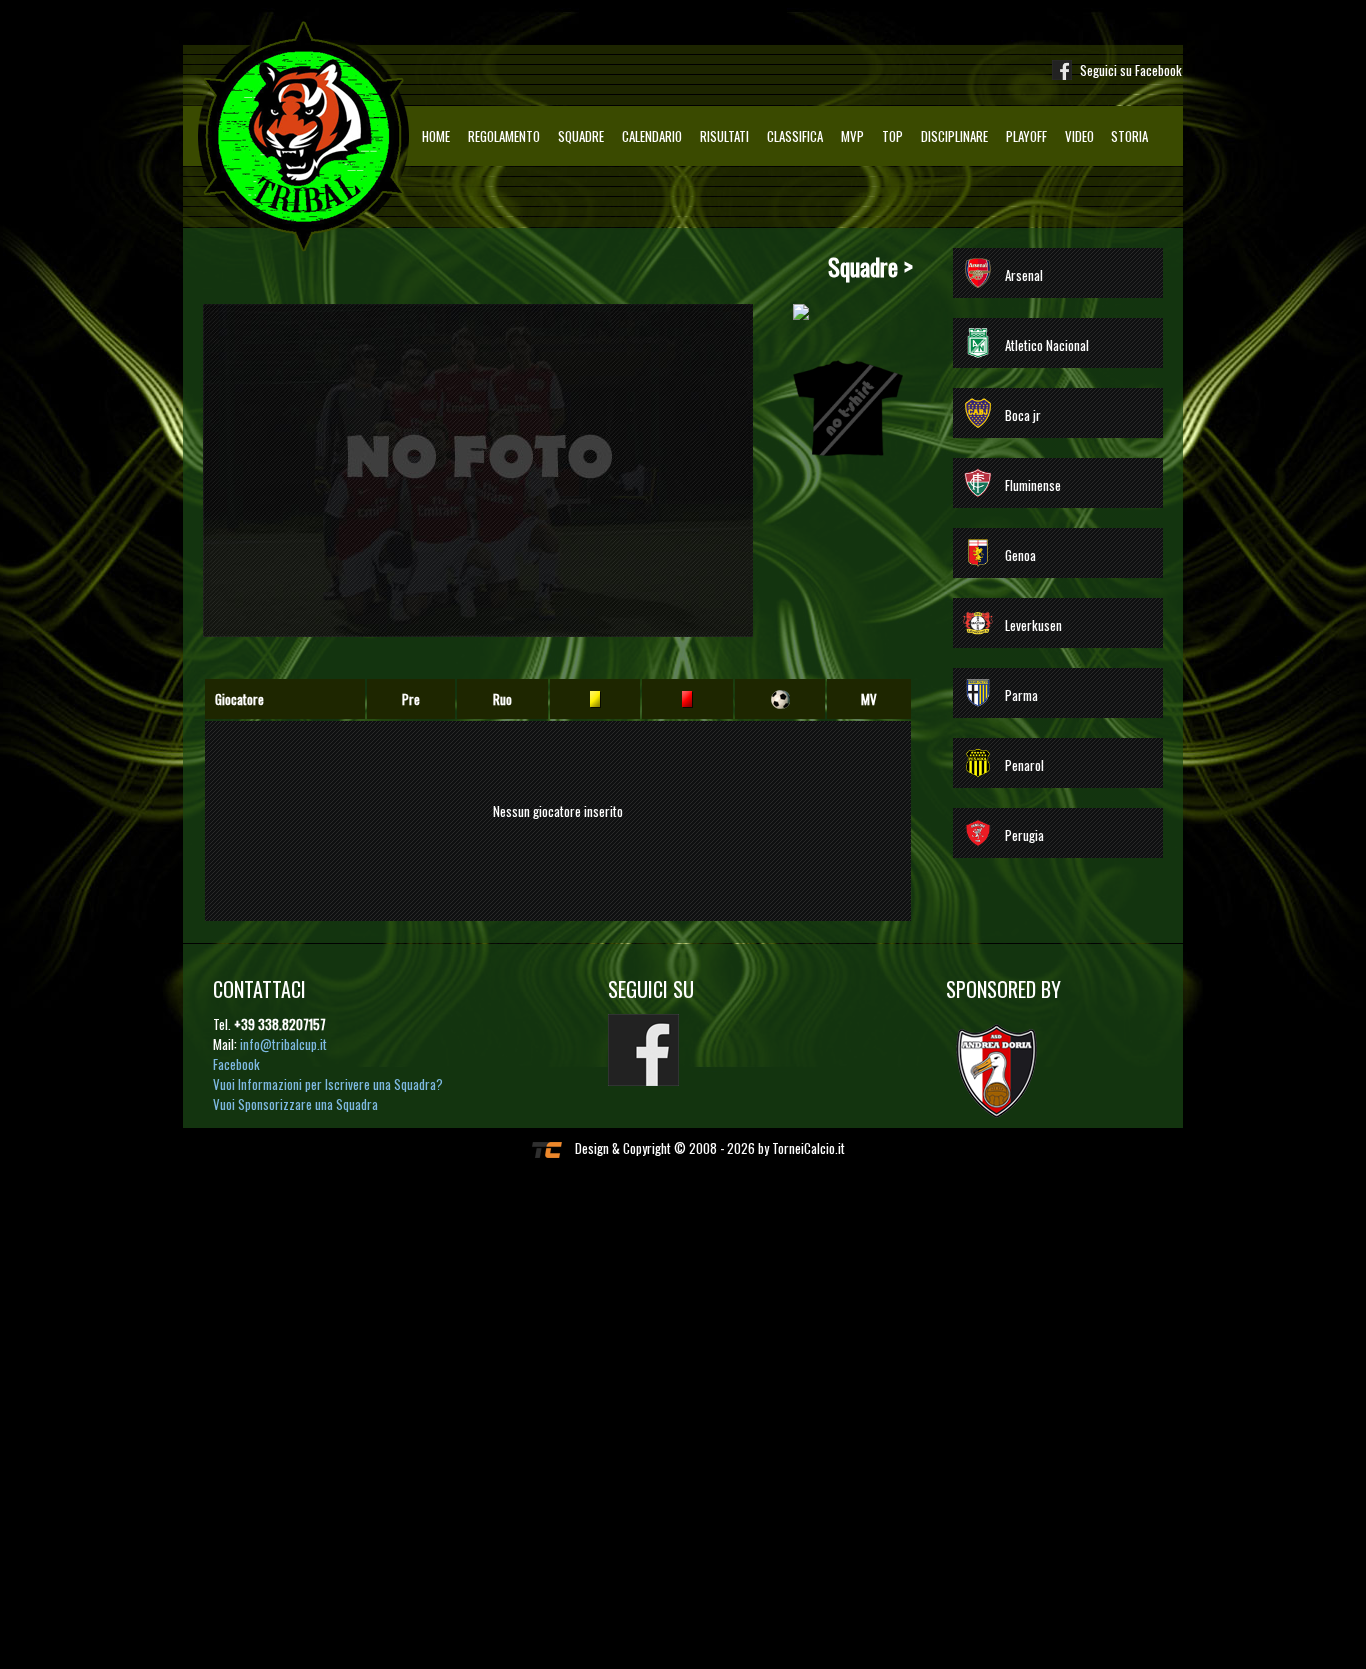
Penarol (1024, 765)
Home (436, 136)
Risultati (724, 136)
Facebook (236, 1064)
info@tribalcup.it (283, 1044)
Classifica (795, 136)
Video (1079, 136)
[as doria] (1006, 1069)
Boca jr (1023, 415)
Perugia (1024, 835)
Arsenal (1024, 275)
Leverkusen (1033, 625)
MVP (852, 136)
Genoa (1020, 555)
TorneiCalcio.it (808, 1148)
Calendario (652, 136)
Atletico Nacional (1047, 345)
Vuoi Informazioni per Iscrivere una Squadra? (328, 1084)
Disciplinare (954, 136)
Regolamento (504, 136)
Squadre (581, 136)
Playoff (1026, 136)
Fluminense (1033, 485)
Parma (1021, 695)
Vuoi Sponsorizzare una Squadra (295, 1104)
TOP (892, 136)
